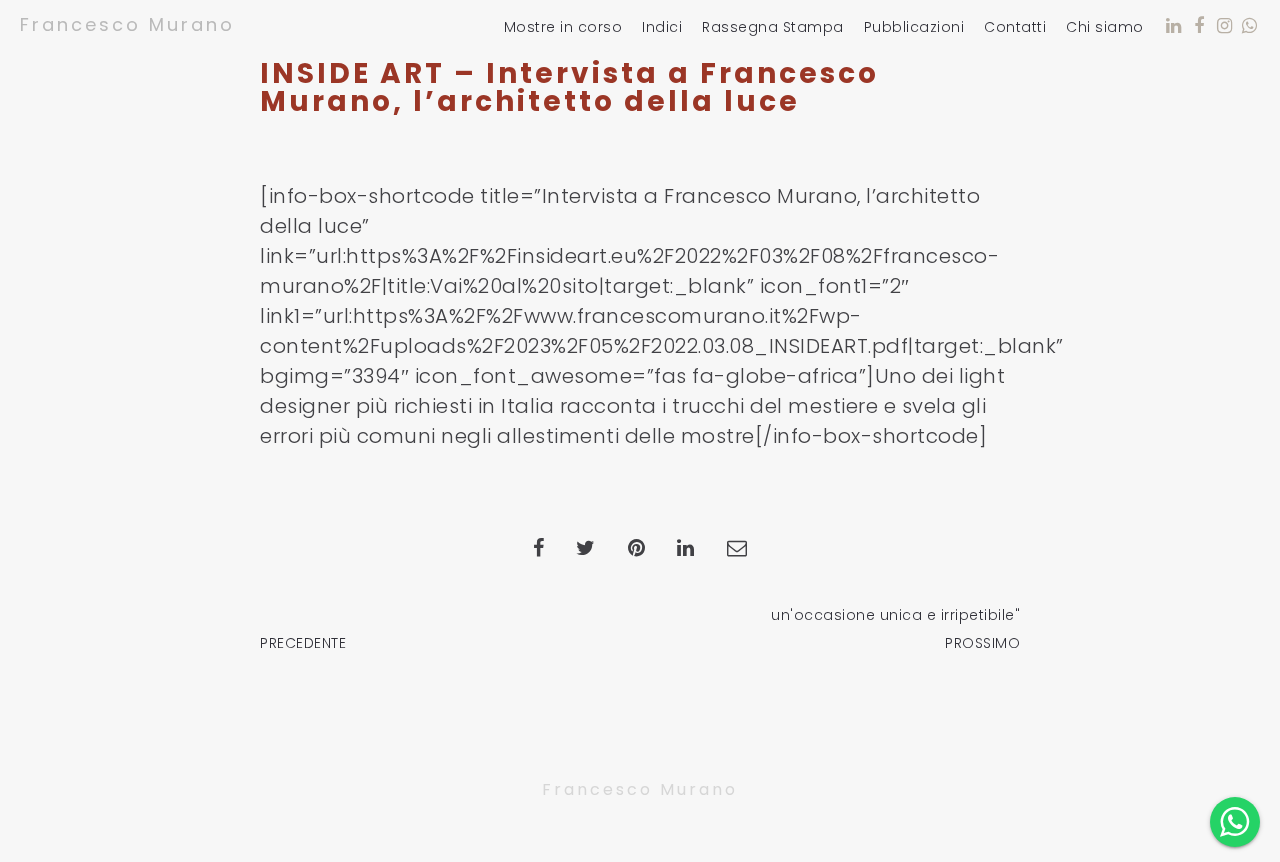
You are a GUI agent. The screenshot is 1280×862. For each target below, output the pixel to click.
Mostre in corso (563, 27)
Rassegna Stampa (773, 27)
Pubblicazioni (914, 27)
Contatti (1015, 27)
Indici (662, 27)
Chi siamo (1105, 27)
